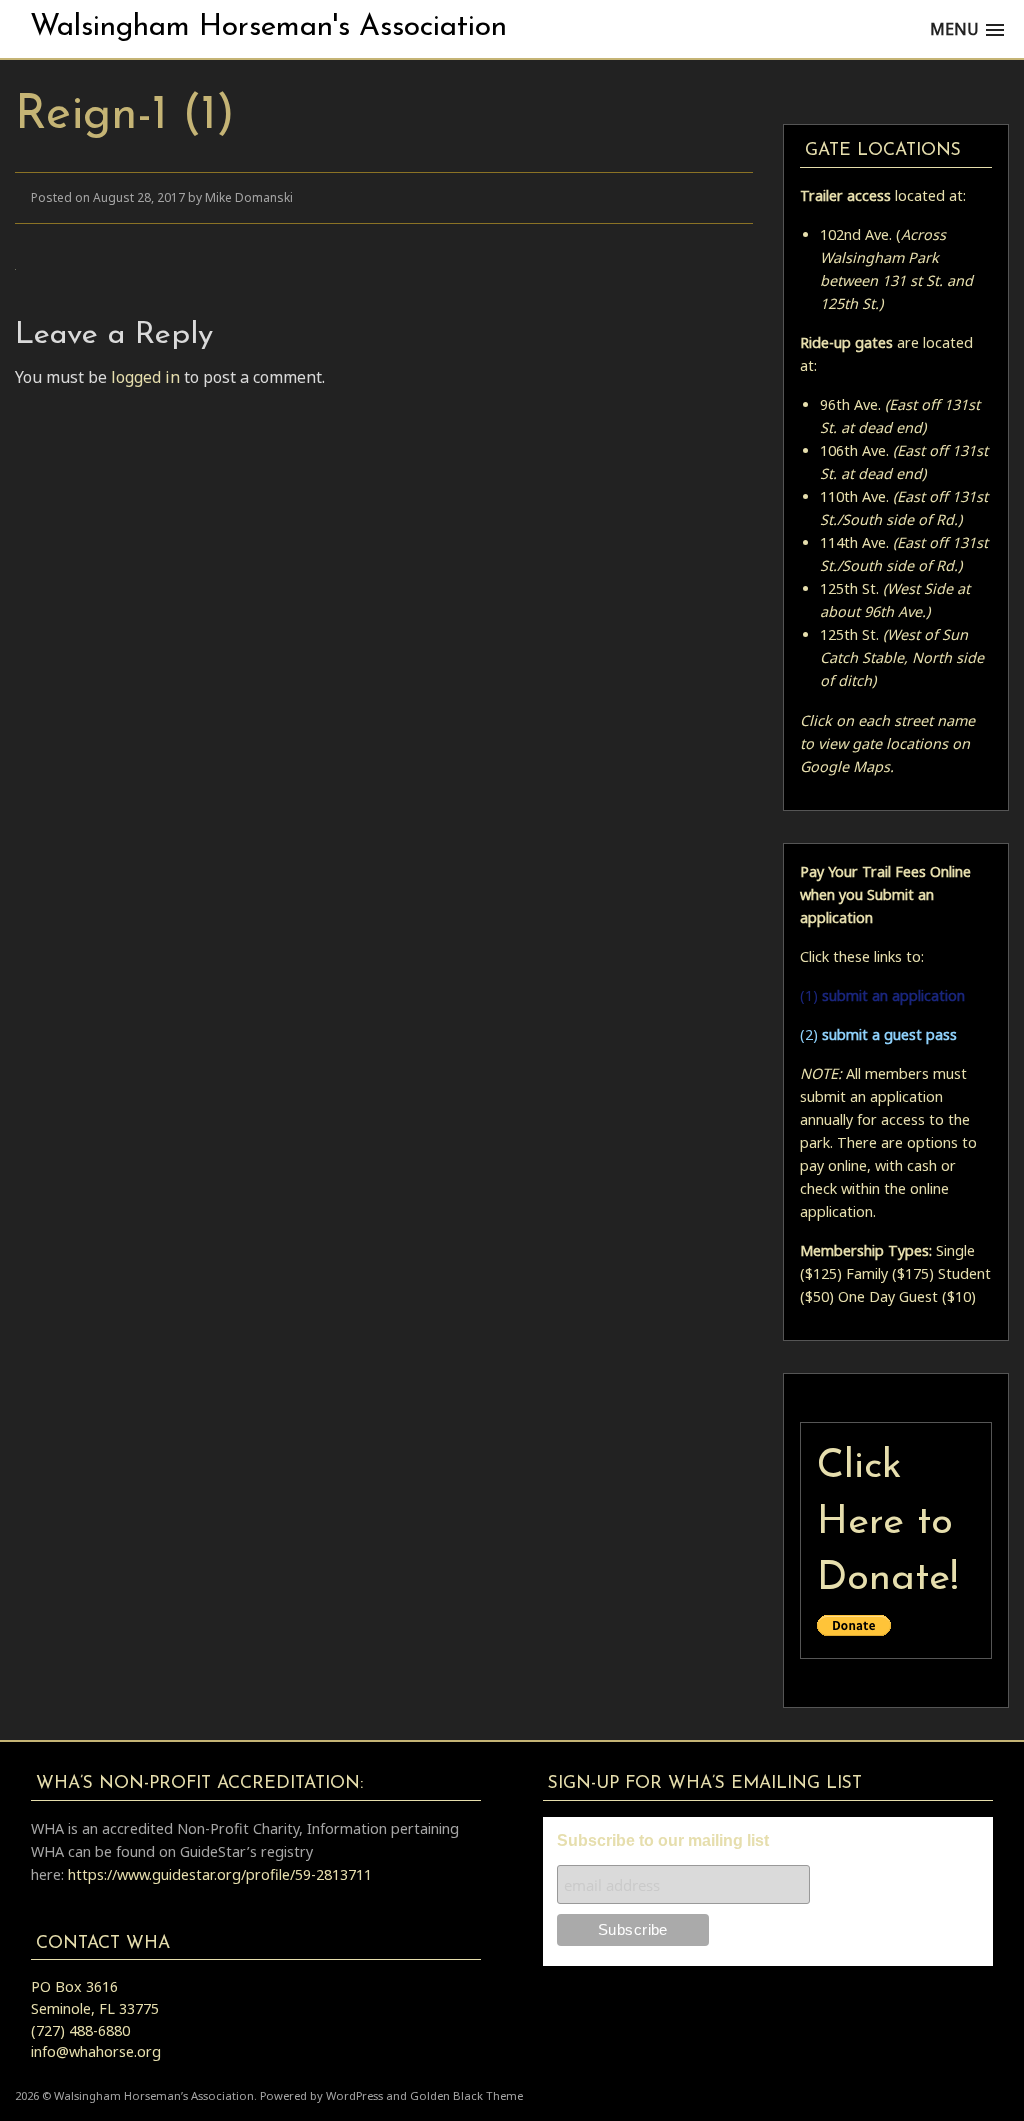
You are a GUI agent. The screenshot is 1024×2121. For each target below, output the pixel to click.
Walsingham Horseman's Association (268, 27)
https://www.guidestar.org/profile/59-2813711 (220, 1874)
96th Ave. (850, 404)
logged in (145, 377)
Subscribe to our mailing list (663, 1840)
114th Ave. (854, 542)
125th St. (849, 588)
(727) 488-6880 (80, 2030)
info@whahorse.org (96, 2051)
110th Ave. (854, 496)
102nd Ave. (856, 234)
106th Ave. (854, 450)
